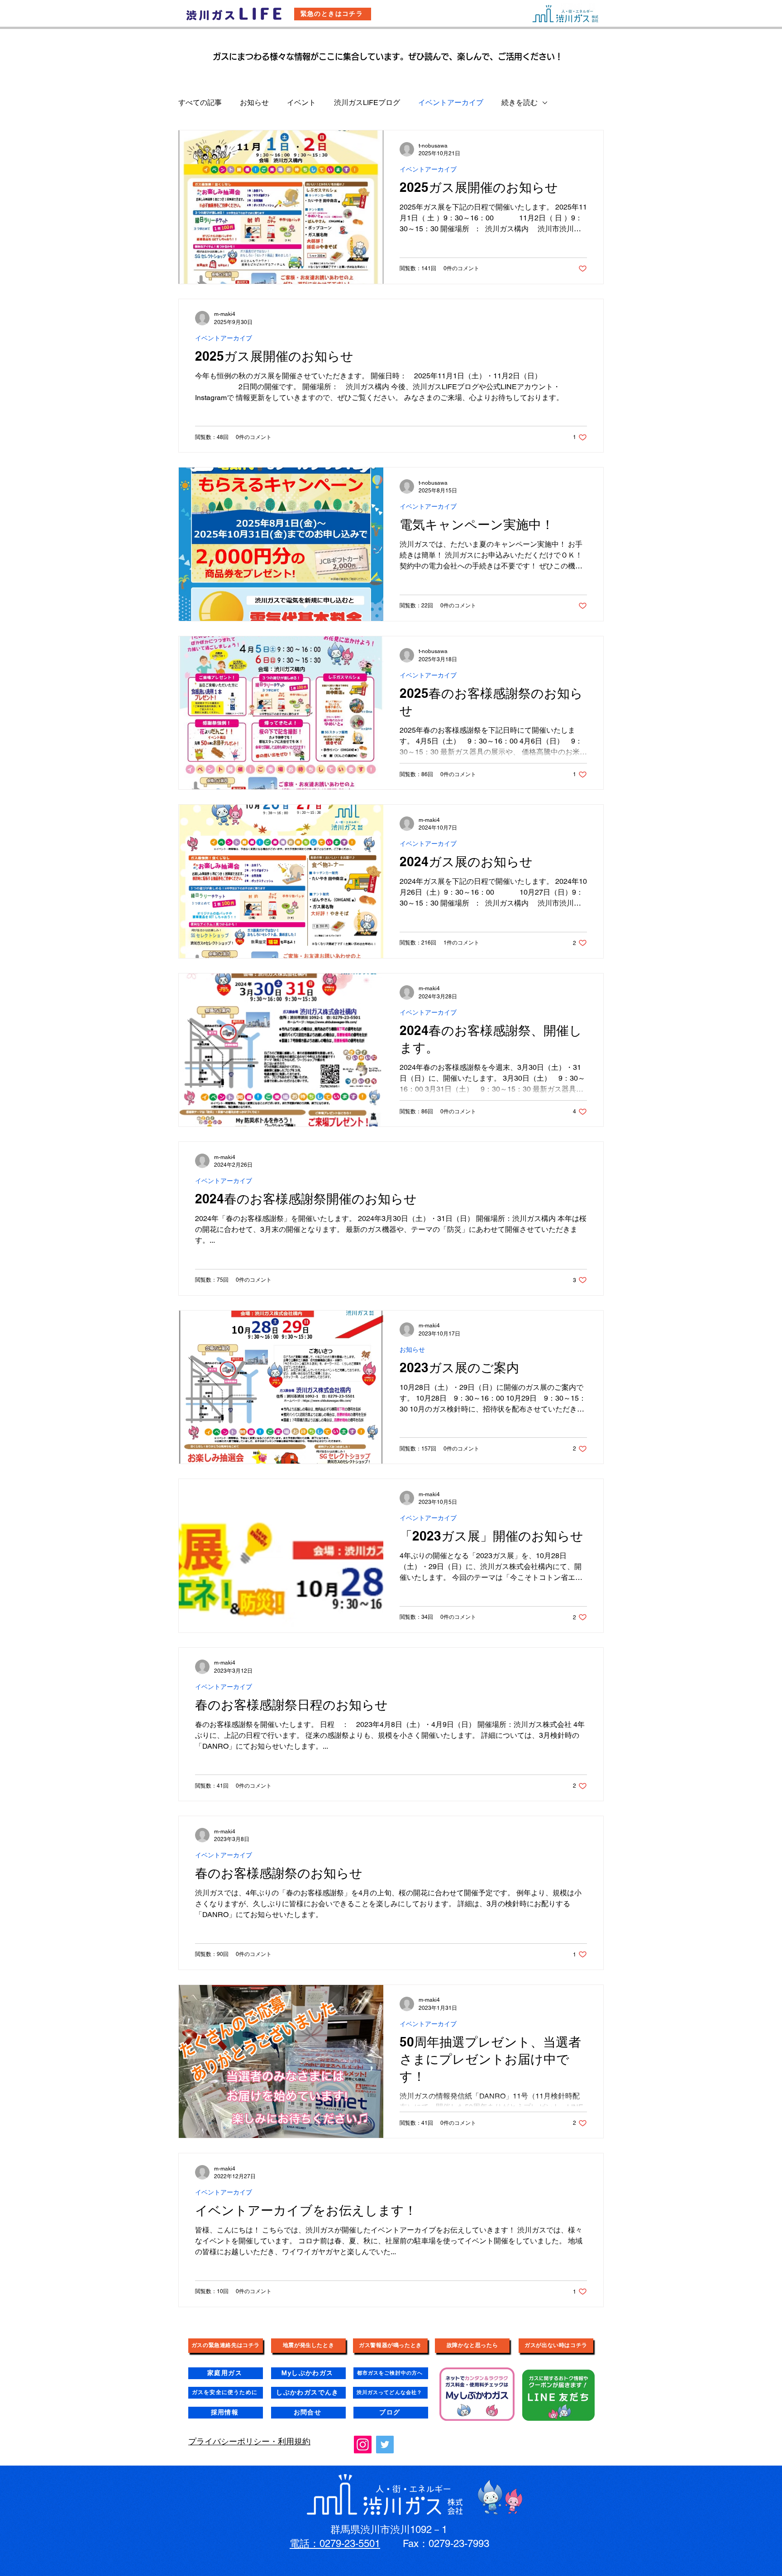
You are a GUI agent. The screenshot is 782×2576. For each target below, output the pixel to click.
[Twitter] (385, 2445)
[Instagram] (363, 2445)
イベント (301, 103)
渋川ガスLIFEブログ (367, 103)
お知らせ (254, 103)
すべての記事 (200, 103)
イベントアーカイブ (451, 103)
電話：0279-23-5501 (335, 2544)
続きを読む (520, 103)
